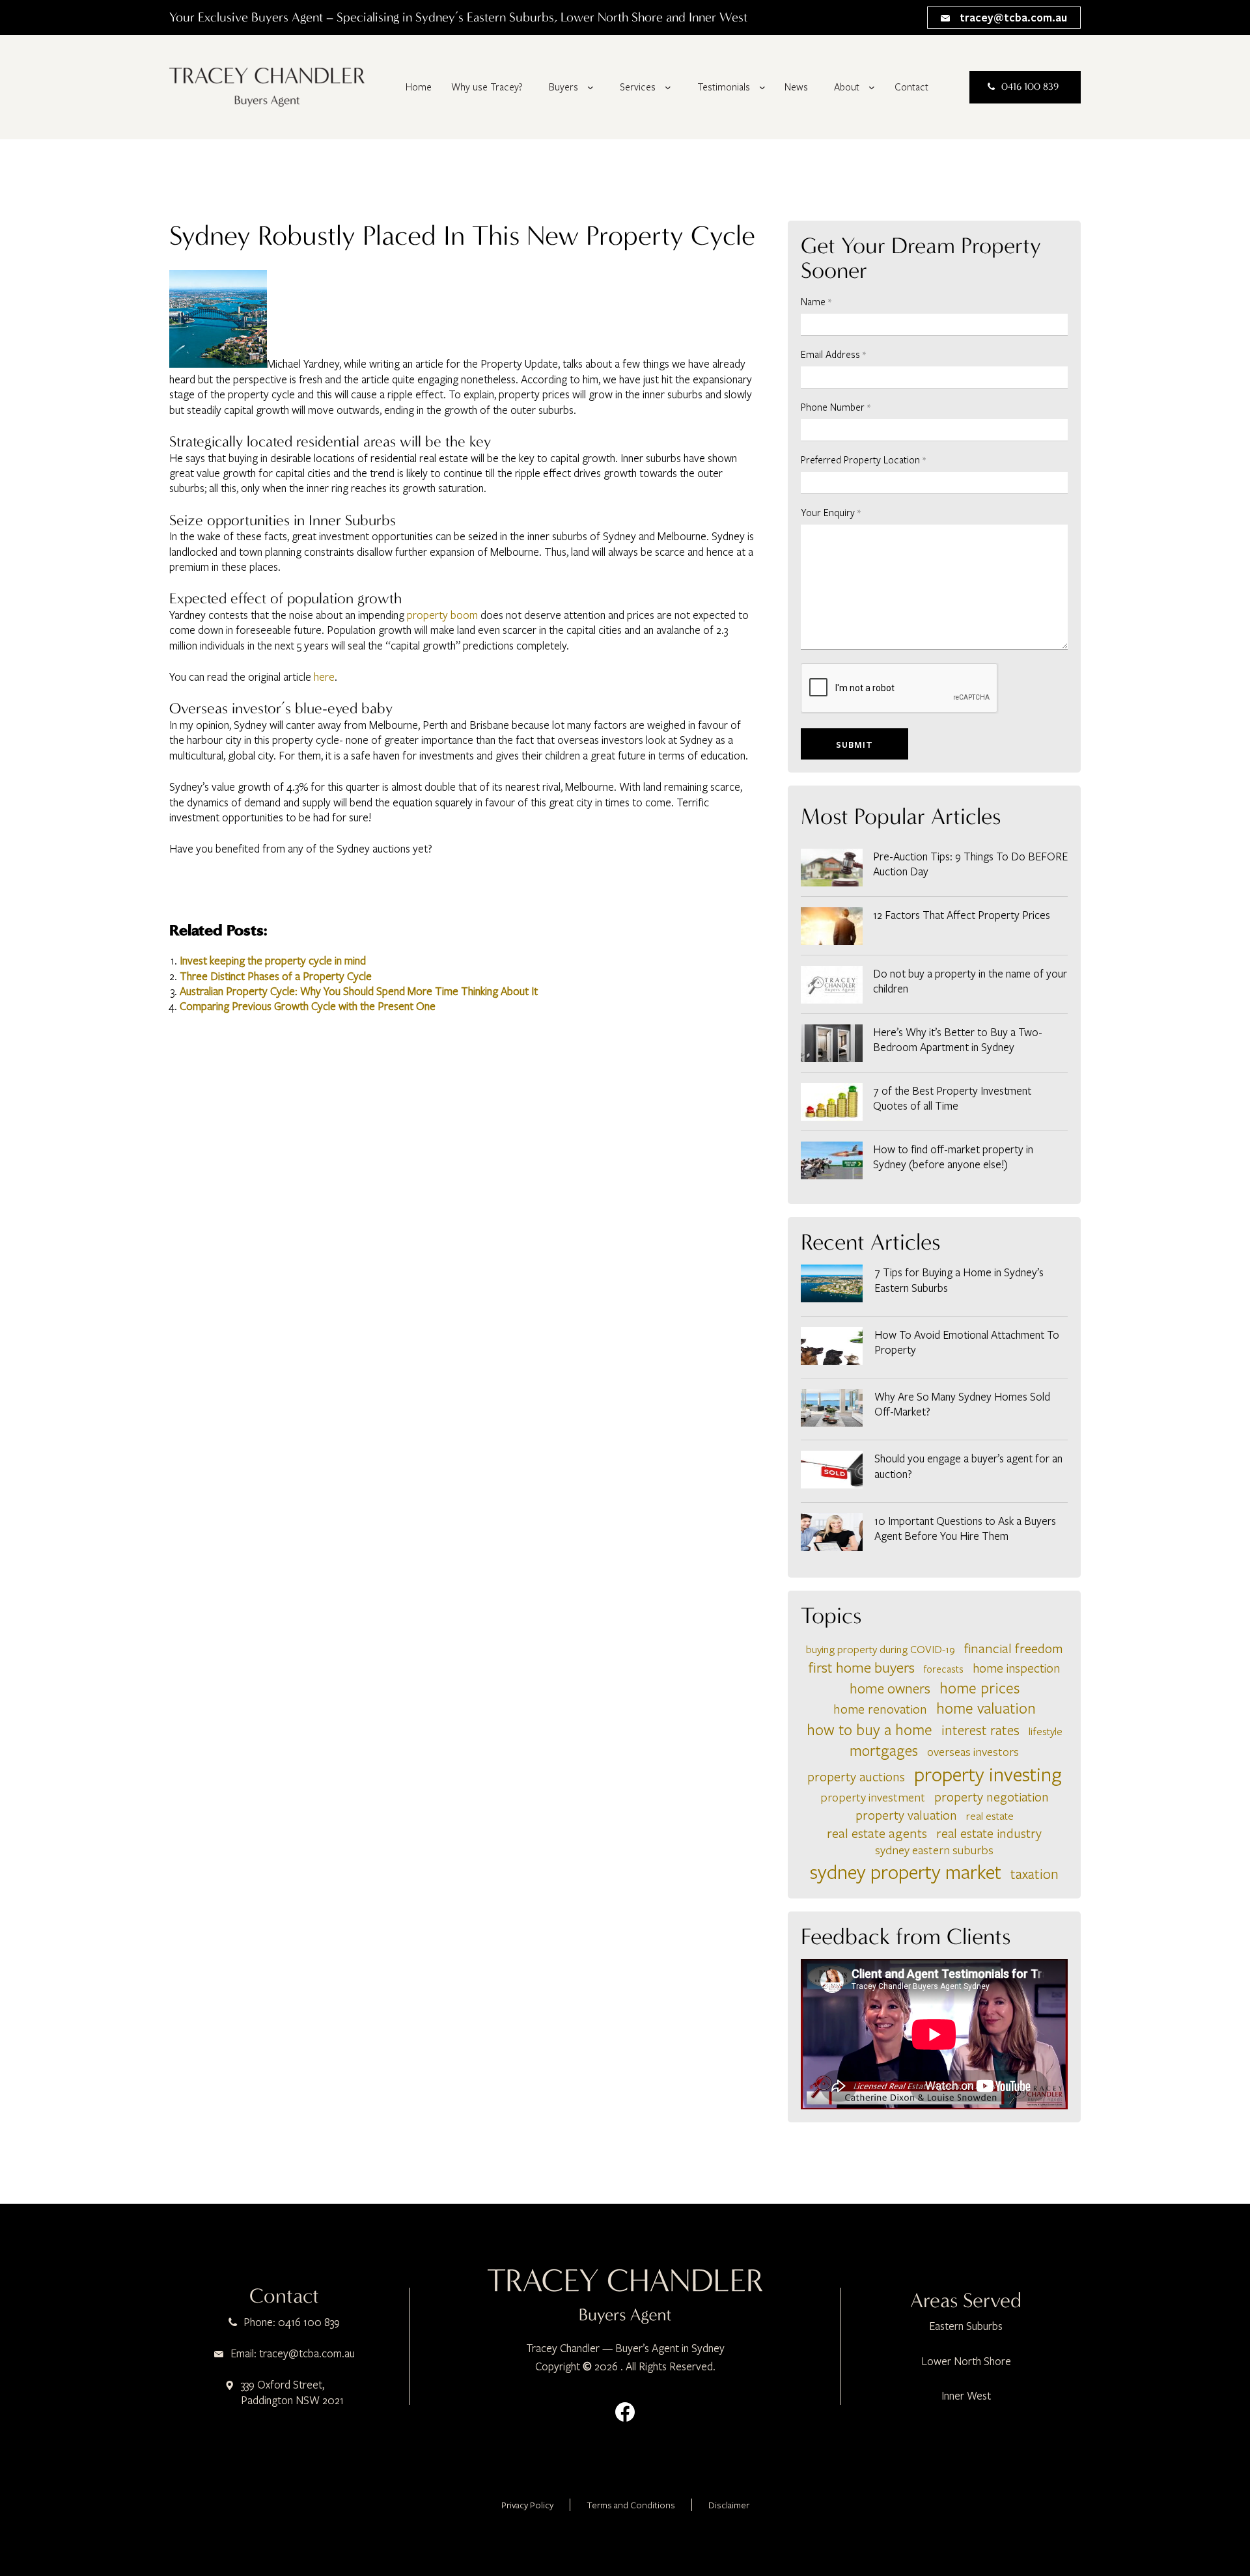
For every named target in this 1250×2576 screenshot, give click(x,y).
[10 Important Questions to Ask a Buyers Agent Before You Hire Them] (832, 1534)
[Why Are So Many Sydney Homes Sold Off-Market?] (832, 1409)
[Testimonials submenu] (762, 87)
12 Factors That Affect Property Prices (962, 915)
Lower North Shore (966, 2361)
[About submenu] (872, 87)
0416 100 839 (1030, 87)
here (324, 677)
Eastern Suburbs (966, 2326)
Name (816, 301)
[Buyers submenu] (590, 87)
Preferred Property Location (863, 459)
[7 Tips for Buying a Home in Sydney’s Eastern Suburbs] (832, 1285)
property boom (442, 615)
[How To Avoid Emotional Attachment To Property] (832, 1348)
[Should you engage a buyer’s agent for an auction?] (832, 1471)
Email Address (833, 354)
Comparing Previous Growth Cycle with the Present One (308, 1006)
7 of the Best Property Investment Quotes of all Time (952, 1098)
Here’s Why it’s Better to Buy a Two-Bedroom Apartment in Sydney (958, 1039)
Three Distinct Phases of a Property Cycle (276, 976)
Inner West (966, 2395)
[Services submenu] (668, 87)
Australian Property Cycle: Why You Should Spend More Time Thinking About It (359, 991)
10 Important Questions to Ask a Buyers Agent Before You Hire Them (965, 1528)
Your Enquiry (831, 512)
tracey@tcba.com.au (1012, 17)
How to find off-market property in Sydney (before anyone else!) (953, 1157)
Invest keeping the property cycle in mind (273, 960)
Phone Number (836, 407)
